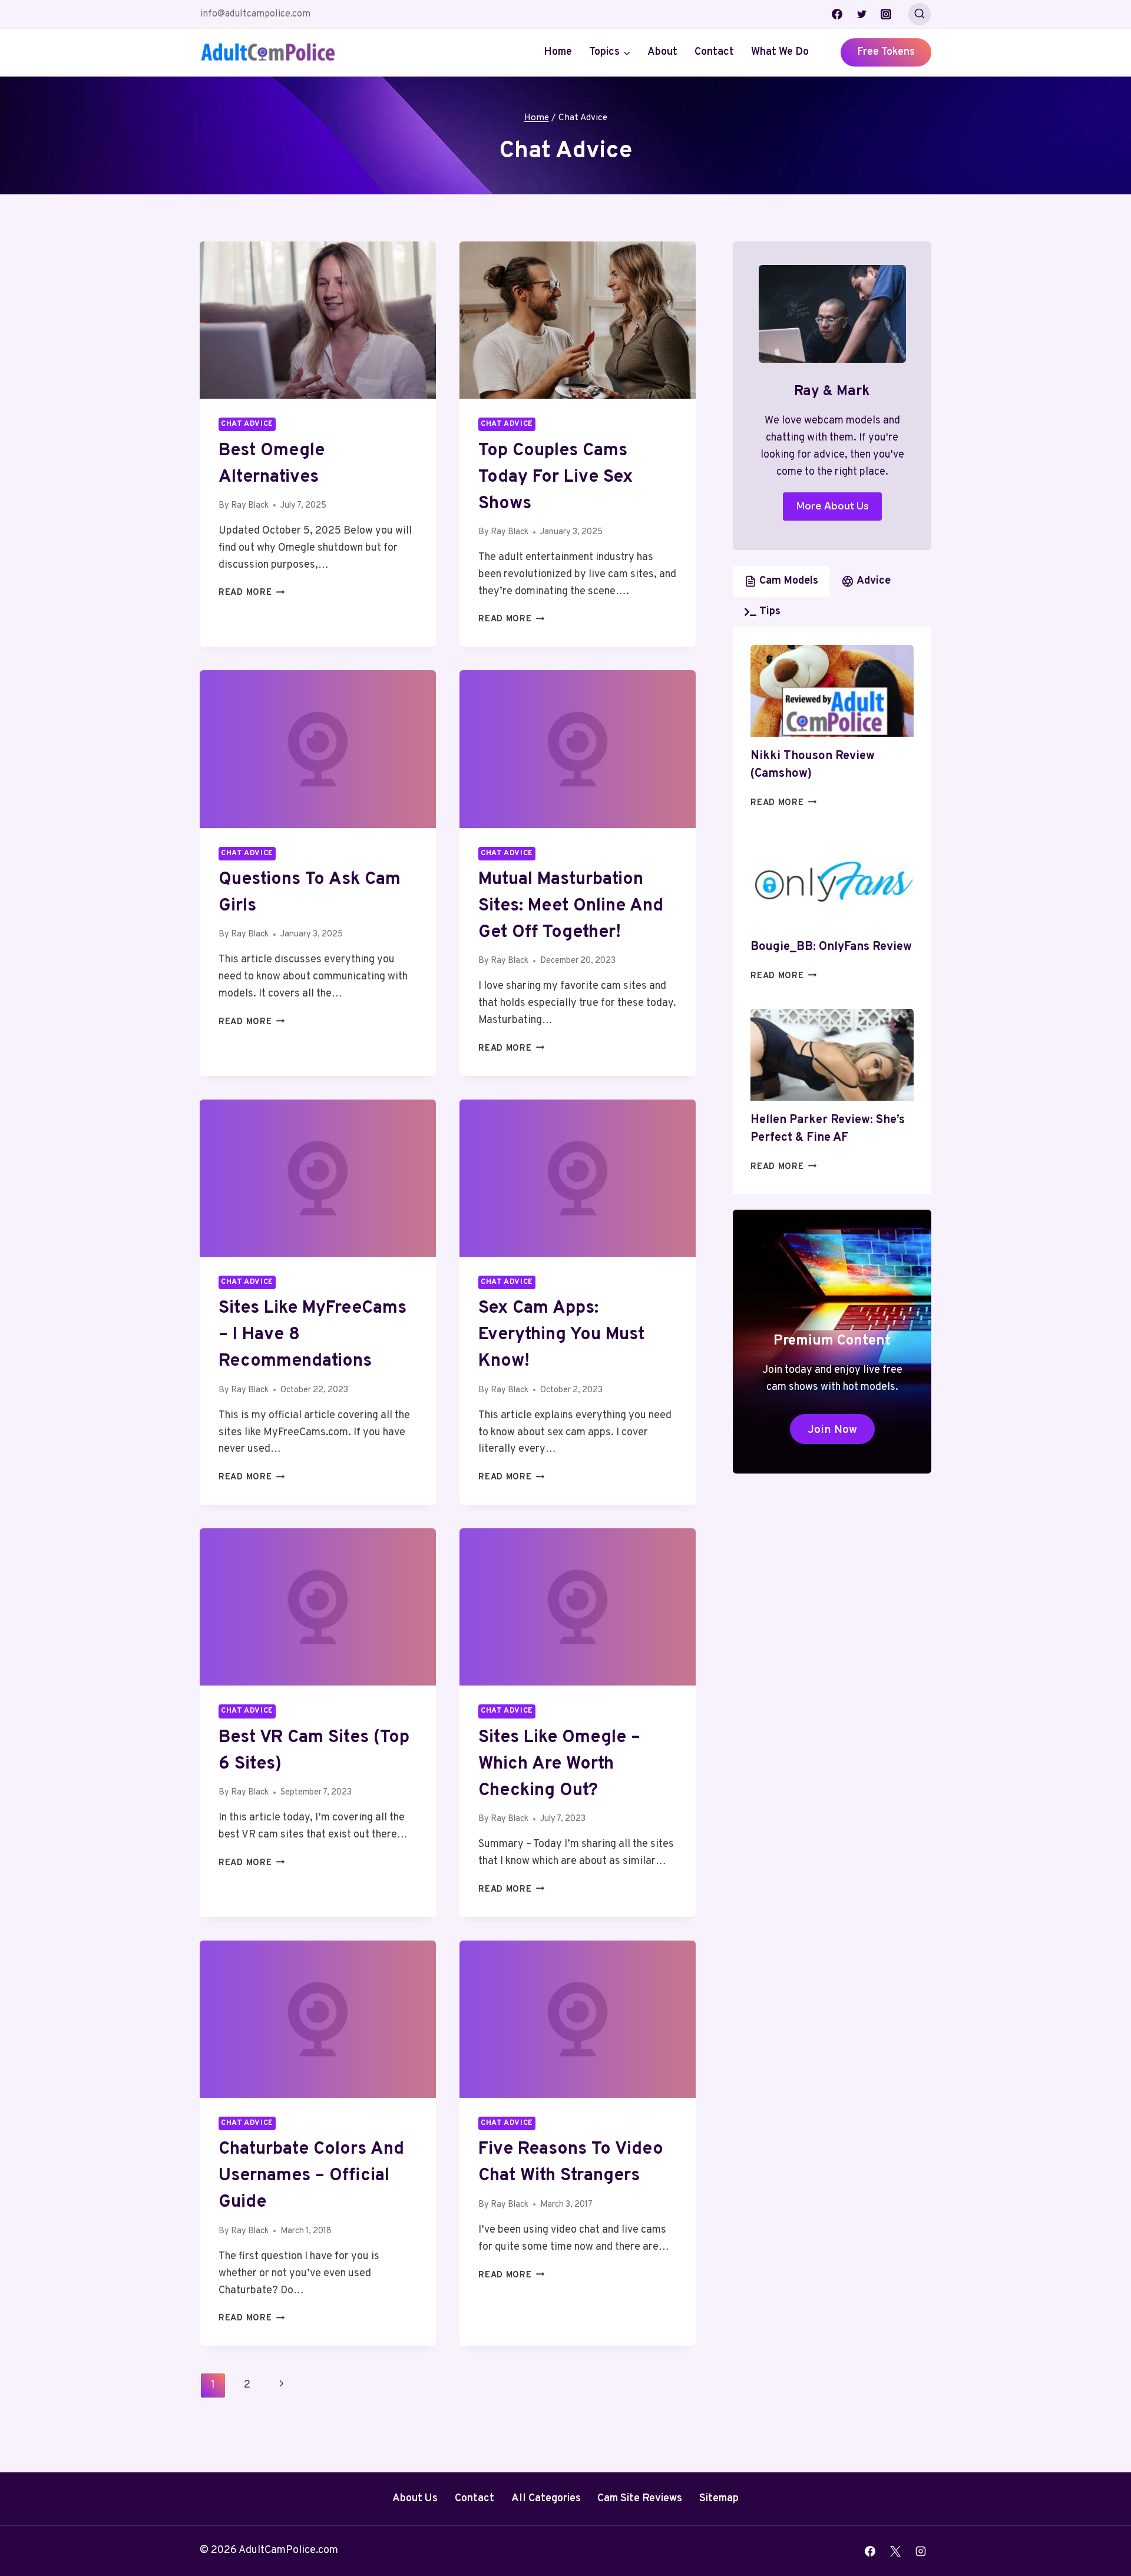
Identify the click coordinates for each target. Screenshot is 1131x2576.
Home (558, 52)
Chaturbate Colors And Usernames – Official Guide (311, 2176)
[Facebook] (837, 14)
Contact (714, 52)
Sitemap (719, 2499)
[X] (895, 2551)
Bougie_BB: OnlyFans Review (831, 947)
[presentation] (318, 320)
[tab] (781, 581)
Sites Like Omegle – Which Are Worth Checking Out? (559, 1764)
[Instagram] (886, 14)
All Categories (546, 2499)
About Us (415, 2499)
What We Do (780, 52)
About (662, 52)
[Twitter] (862, 14)
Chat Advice (247, 424)
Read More (252, 593)
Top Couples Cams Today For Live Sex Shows (555, 477)
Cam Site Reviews (640, 2499)
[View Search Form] (920, 14)
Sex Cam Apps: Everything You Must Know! (561, 1335)
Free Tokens (886, 52)
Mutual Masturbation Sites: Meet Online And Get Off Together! (571, 906)
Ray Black (250, 506)
